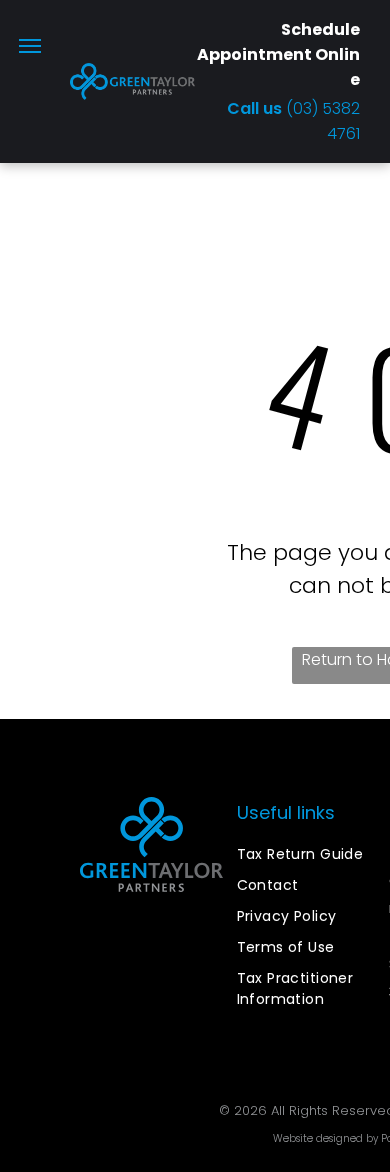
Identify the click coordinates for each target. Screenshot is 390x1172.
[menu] (30, 46)
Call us (256, 108)
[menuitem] (309, 854)
